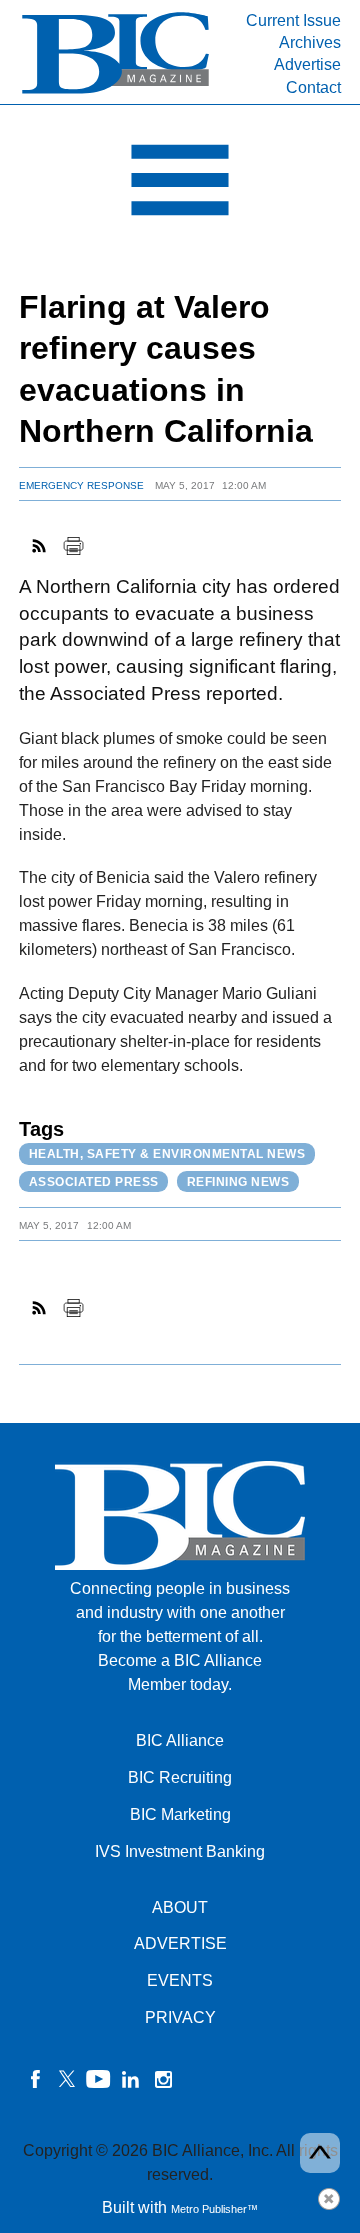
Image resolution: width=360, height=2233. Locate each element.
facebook (35, 2079)
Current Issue (293, 20)
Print (73, 546)
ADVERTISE (180, 1943)
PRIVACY (180, 2017)
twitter (67, 2079)
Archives (310, 42)
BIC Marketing (180, 1814)
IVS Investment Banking (180, 1851)
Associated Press (94, 1182)
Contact (313, 87)
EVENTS (180, 1980)
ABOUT (180, 1907)
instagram (163, 2079)
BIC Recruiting (180, 1777)
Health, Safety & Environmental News (167, 1154)
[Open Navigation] (180, 185)
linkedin (131, 2079)
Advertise (307, 64)
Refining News (238, 1182)
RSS (40, 546)
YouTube (99, 2079)
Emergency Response (81, 485)
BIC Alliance (180, 1740)
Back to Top (320, 2153)
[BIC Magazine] (115, 91)
